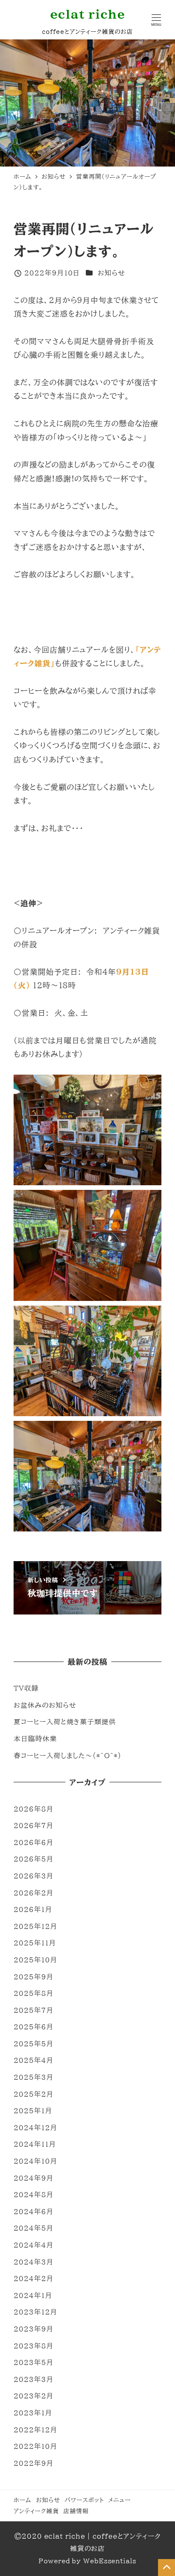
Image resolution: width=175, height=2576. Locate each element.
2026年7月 (33, 1826)
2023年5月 (33, 2362)
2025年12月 (35, 1926)
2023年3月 (33, 2379)
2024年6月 (33, 2212)
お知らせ (111, 273)
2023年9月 (33, 2329)
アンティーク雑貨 (36, 2511)
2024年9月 (33, 2178)
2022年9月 (33, 2463)
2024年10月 (35, 2161)
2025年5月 (33, 2044)
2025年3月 (33, 2077)
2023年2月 (33, 2396)
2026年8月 (33, 1809)
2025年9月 (33, 1977)
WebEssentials (110, 2561)
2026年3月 (33, 1876)
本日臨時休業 (35, 1739)
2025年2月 (33, 2094)
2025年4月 (33, 2060)
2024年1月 (33, 2295)
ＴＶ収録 (26, 1688)
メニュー (120, 2500)
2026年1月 (33, 1909)
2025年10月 (35, 1960)
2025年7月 (33, 2010)
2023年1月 (33, 2413)
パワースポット (84, 2500)
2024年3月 (33, 2262)
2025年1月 (33, 2111)
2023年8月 (33, 2346)
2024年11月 (35, 2144)
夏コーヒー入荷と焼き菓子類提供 (65, 1722)
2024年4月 (33, 2245)
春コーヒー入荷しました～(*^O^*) (67, 1756)
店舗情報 (76, 2511)
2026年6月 (33, 1842)
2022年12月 (35, 2430)
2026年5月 (33, 1859)
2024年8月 (33, 2195)
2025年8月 (33, 1993)
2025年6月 (33, 2027)
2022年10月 (35, 2446)
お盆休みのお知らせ (45, 1705)
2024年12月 (35, 2128)
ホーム (23, 2500)
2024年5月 (33, 2228)
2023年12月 (35, 2312)
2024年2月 (33, 2279)
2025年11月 (35, 1943)
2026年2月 (33, 1893)
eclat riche (88, 14)
